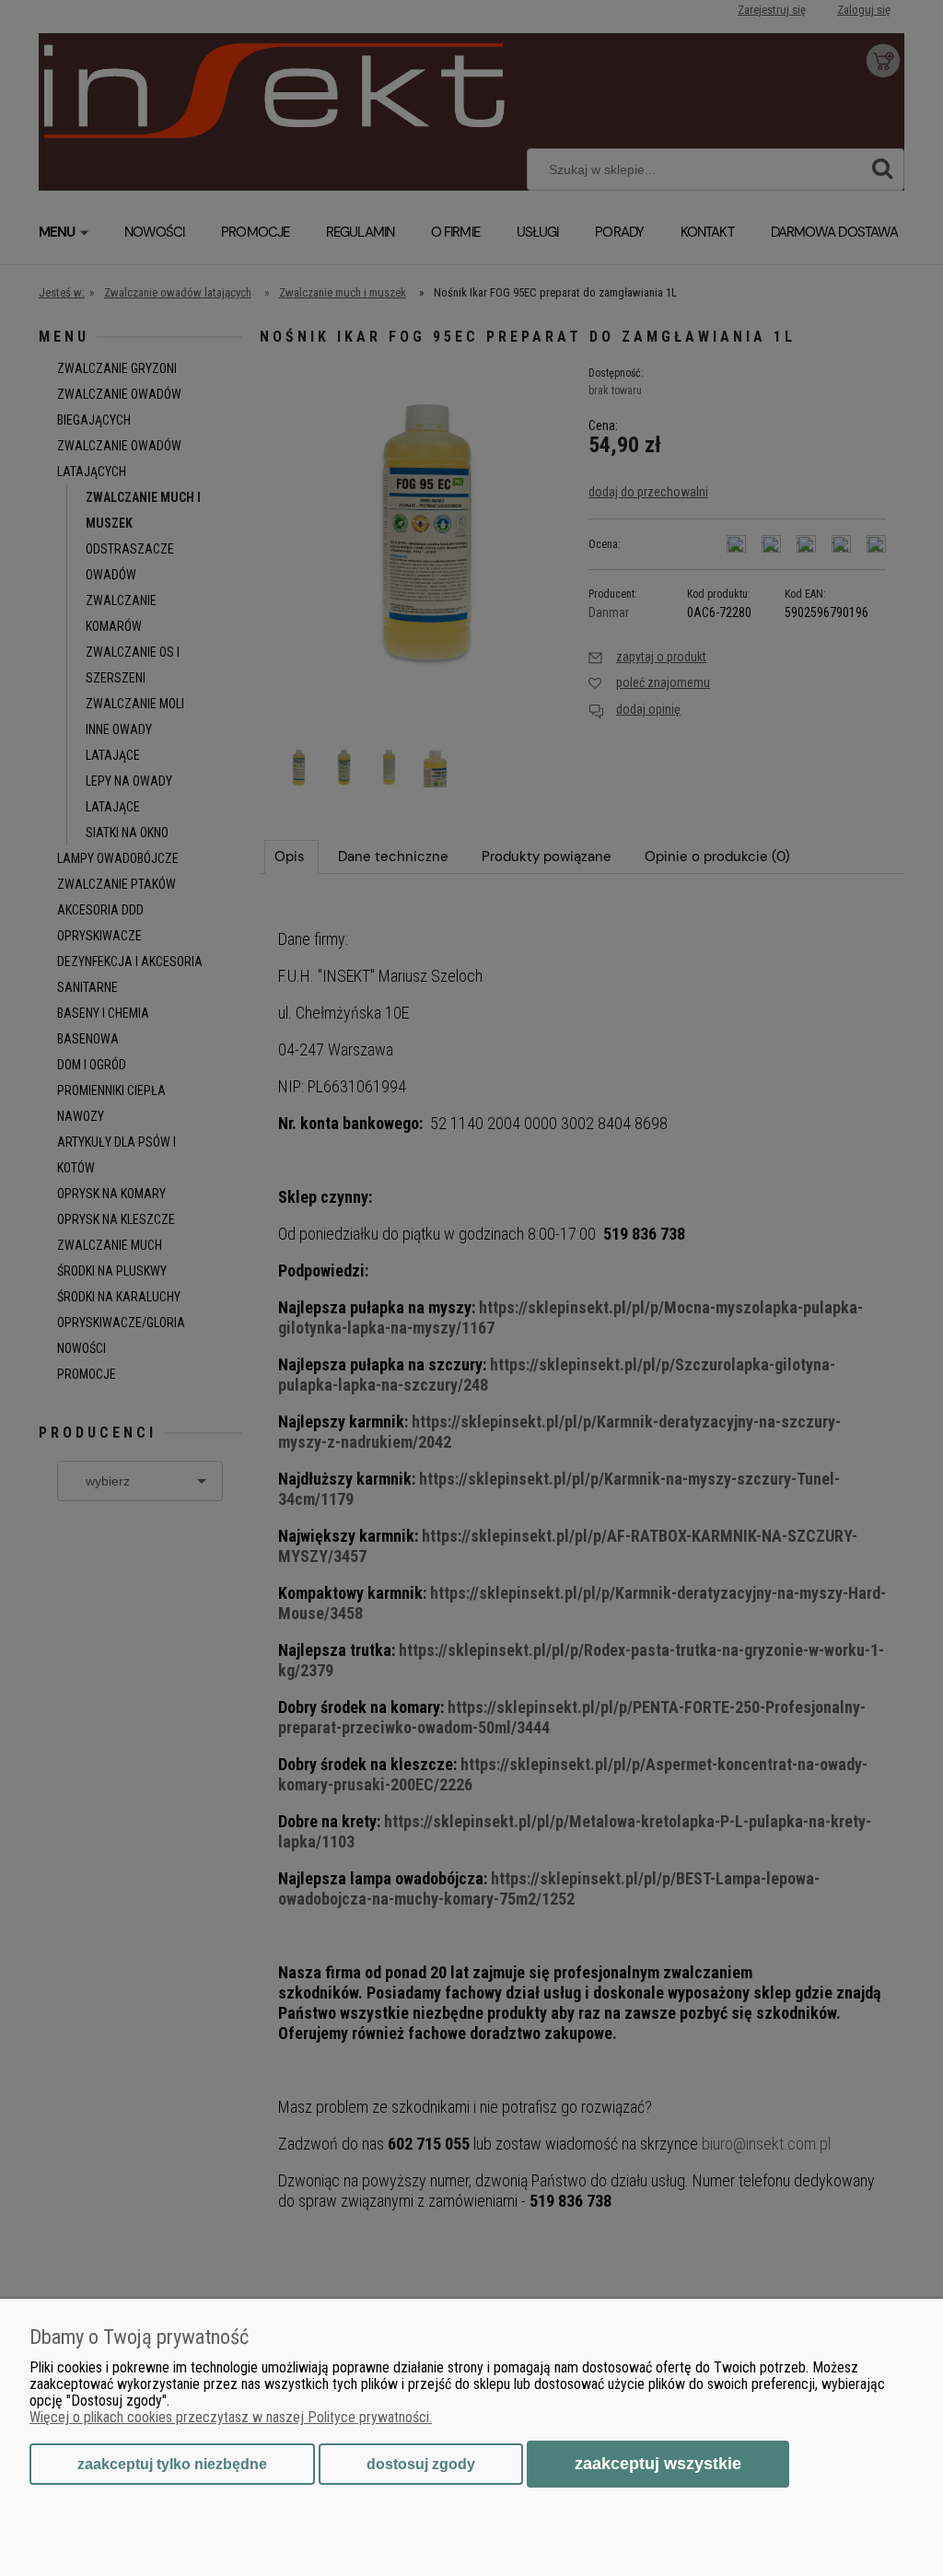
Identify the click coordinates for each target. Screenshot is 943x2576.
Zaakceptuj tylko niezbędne (172, 2464)
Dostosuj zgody (421, 2464)
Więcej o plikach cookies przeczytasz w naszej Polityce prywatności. (231, 2417)
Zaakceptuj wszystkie (658, 2463)
